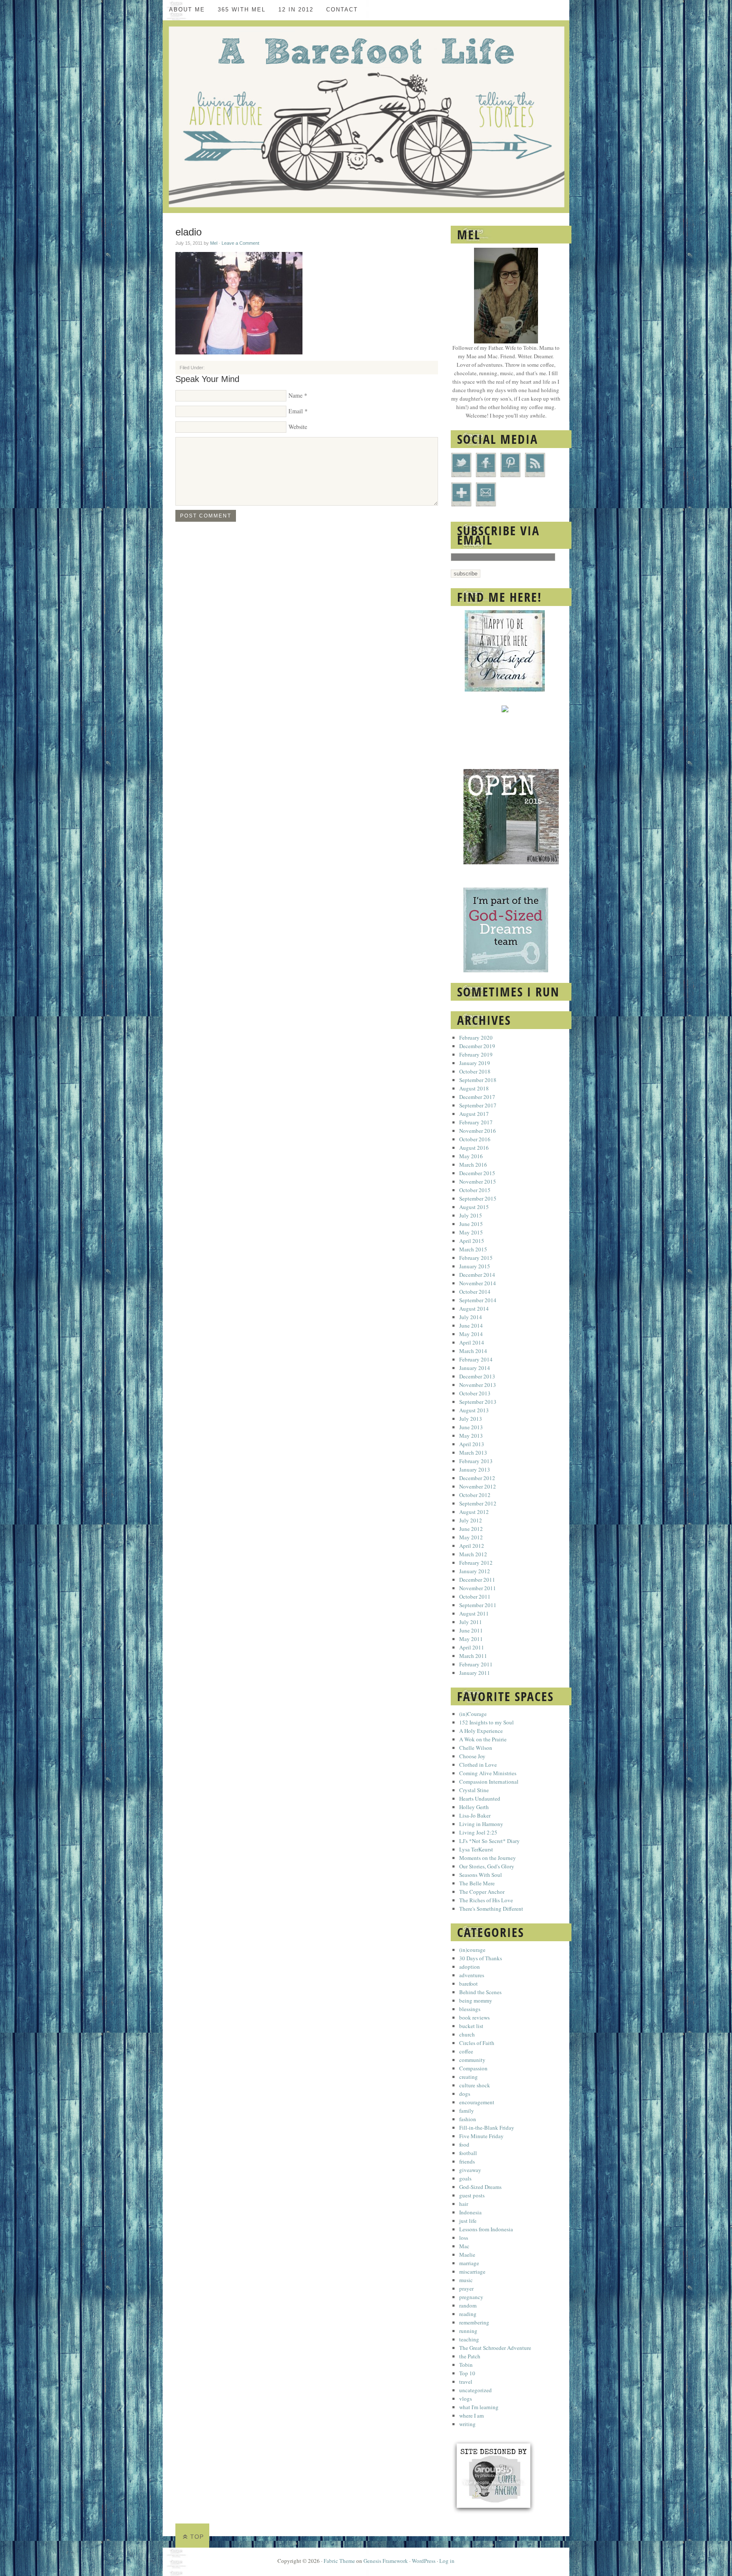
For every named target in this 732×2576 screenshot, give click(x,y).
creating (469, 2077)
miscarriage (472, 2272)
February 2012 (476, 1563)
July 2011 (471, 1622)
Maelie (467, 2255)
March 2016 (473, 1165)
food (464, 2144)
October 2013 (475, 1393)
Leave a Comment (240, 243)
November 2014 (478, 1283)
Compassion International (489, 1782)
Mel (214, 243)
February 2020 (476, 1038)
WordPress (424, 2561)
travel (466, 2382)
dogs (465, 2094)
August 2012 (474, 1512)
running (468, 2331)
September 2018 (478, 1080)
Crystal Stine (474, 1790)
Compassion (473, 2068)
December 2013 (477, 1376)
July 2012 (471, 1520)
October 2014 (475, 1292)
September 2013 (478, 1402)
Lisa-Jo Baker (475, 1815)
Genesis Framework (386, 2561)
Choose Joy (472, 1756)
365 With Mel (242, 10)
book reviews (474, 2017)
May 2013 (471, 1436)
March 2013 (473, 1453)
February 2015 (476, 1258)
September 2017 (478, 1105)
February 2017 (476, 1122)
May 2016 (471, 1156)
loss (464, 2238)
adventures (472, 1975)
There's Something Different (491, 1909)
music (466, 2280)
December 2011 (477, 1580)
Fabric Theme (339, 2561)
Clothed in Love (478, 1765)
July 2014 (471, 1317)
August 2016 (474, 1148)
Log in (447, 2561)
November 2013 (478, 1385)
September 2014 (478, 1300)
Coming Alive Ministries (488, 1773)
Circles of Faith (477, 2043)
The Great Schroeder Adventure (495, 2348)
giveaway (470, 2170)
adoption (470, 1967)
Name (295, 395)
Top (197, 2537)
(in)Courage (473, 1714)
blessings (470, 2009)
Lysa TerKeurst (476, 1849)
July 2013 (471, 1419)
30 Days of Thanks (481, 1958)
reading (468, 2314)
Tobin (466, 2365)
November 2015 (478, 1181)
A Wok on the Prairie (483, 1739)
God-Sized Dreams (480, 2187)
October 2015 (475, 1190)
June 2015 (471, 1224)
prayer (466, 2288)
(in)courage (472, 1950)
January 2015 (475, 1266)
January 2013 (475, 1469)
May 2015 (471, 1232)
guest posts (472, 2195)
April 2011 (472, 1647)
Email (296, 411)
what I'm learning (479, 2407)
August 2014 (474, 1309)
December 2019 (477, 1046)
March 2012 (473, 1554)
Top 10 (467, 2373)
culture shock (475, 2085)
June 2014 (471, 1325)
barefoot (469, 1984)
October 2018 (475, 1071)
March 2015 (473, 1249)
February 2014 (476, 1359)
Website (298, 427)
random (468, 2305)
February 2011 (476, 1664)
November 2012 (478, 1486)
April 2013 (472, 1444)
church (467, 2034)
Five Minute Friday (481, 2136)
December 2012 (477, 1478)
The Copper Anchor (482, 1892)
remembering (474, 2322)
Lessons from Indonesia (486, 2229)
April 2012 (472, 1546)
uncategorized (476, 2390)
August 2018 (474, 1088)
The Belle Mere (477, 1883)
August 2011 (474, 1613)
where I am (471, 2416)
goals (465, 2178)
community (472, 2060)
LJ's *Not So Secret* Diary (489, 1841)
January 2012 (475, 1571)
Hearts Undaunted (480, 1798)
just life (468, 2221)
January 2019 (475, 1063)
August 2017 (474, 1114)
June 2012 (471, 1529)
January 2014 (475, 1368)
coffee (466, 2051)
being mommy (476, 2000)
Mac (464, 2246)
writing (467, 2424)
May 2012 (471, 1537)
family (467, 2111)
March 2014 (473, 1351)
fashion (468, 2119)
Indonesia (470, 2212)
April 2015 (472, 1241)
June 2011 (471, 1630)
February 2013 (476, 1461)
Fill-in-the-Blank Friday (487, 2128)
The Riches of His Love (486, 1900)
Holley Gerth (474, 1807)
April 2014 (472, 1342)
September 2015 (478, 1198)
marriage (469, 2263)
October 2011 (475, 1597)
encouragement (477, 2102)
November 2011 (478, 1588)
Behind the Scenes (480, 1992)
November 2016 (478, 1131)
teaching (469, 2339)
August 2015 (474, 1207)
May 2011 (471, 1639)
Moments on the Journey (488, 1858)
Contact (342, 10)
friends (467, 2161)
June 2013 (471, 1427)
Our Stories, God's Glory (487, 1866)
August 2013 (474, 1410)
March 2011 (473, 1656)
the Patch (470, 2356)
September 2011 (478, 1605)
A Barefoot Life (366, 117)
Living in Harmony (481, 1824)
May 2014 (471, 1334)
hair (464, 2204)
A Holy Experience (481, 1731)
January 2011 (475, 1673)
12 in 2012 (296, 10)
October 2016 (475, 1139)
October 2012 (475, 1495)
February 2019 (476, 1054)
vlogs (466, 2399)
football (468, 2153)
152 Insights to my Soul (487, 1722)
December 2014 (477, 1275)
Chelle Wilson (476, 1748)
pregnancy (471, 2297)
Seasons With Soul (481, 1875)
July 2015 (471, 1215)
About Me (187, 10)
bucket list (471, 2026)
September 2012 (478, 1503)
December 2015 (477, 1173)
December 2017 (477, 1097)
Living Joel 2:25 (478, 1832)
